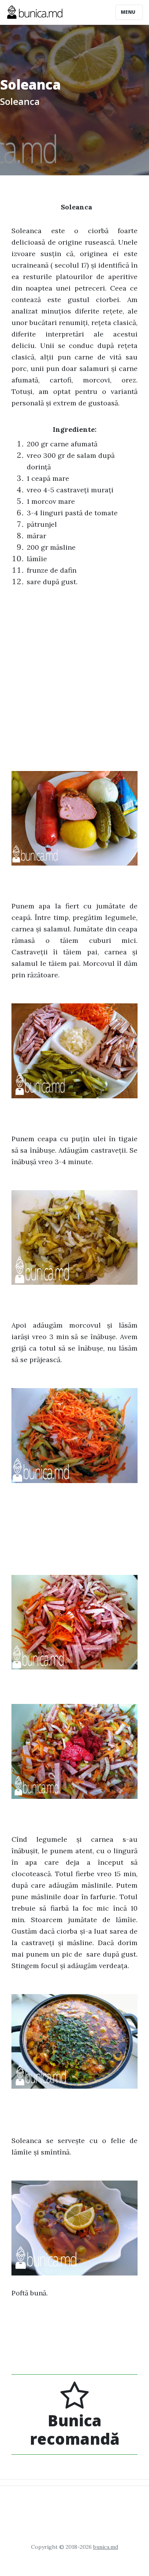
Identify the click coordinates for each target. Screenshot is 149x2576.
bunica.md (106, 2547)
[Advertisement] (74, 673)
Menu (129, 12)
